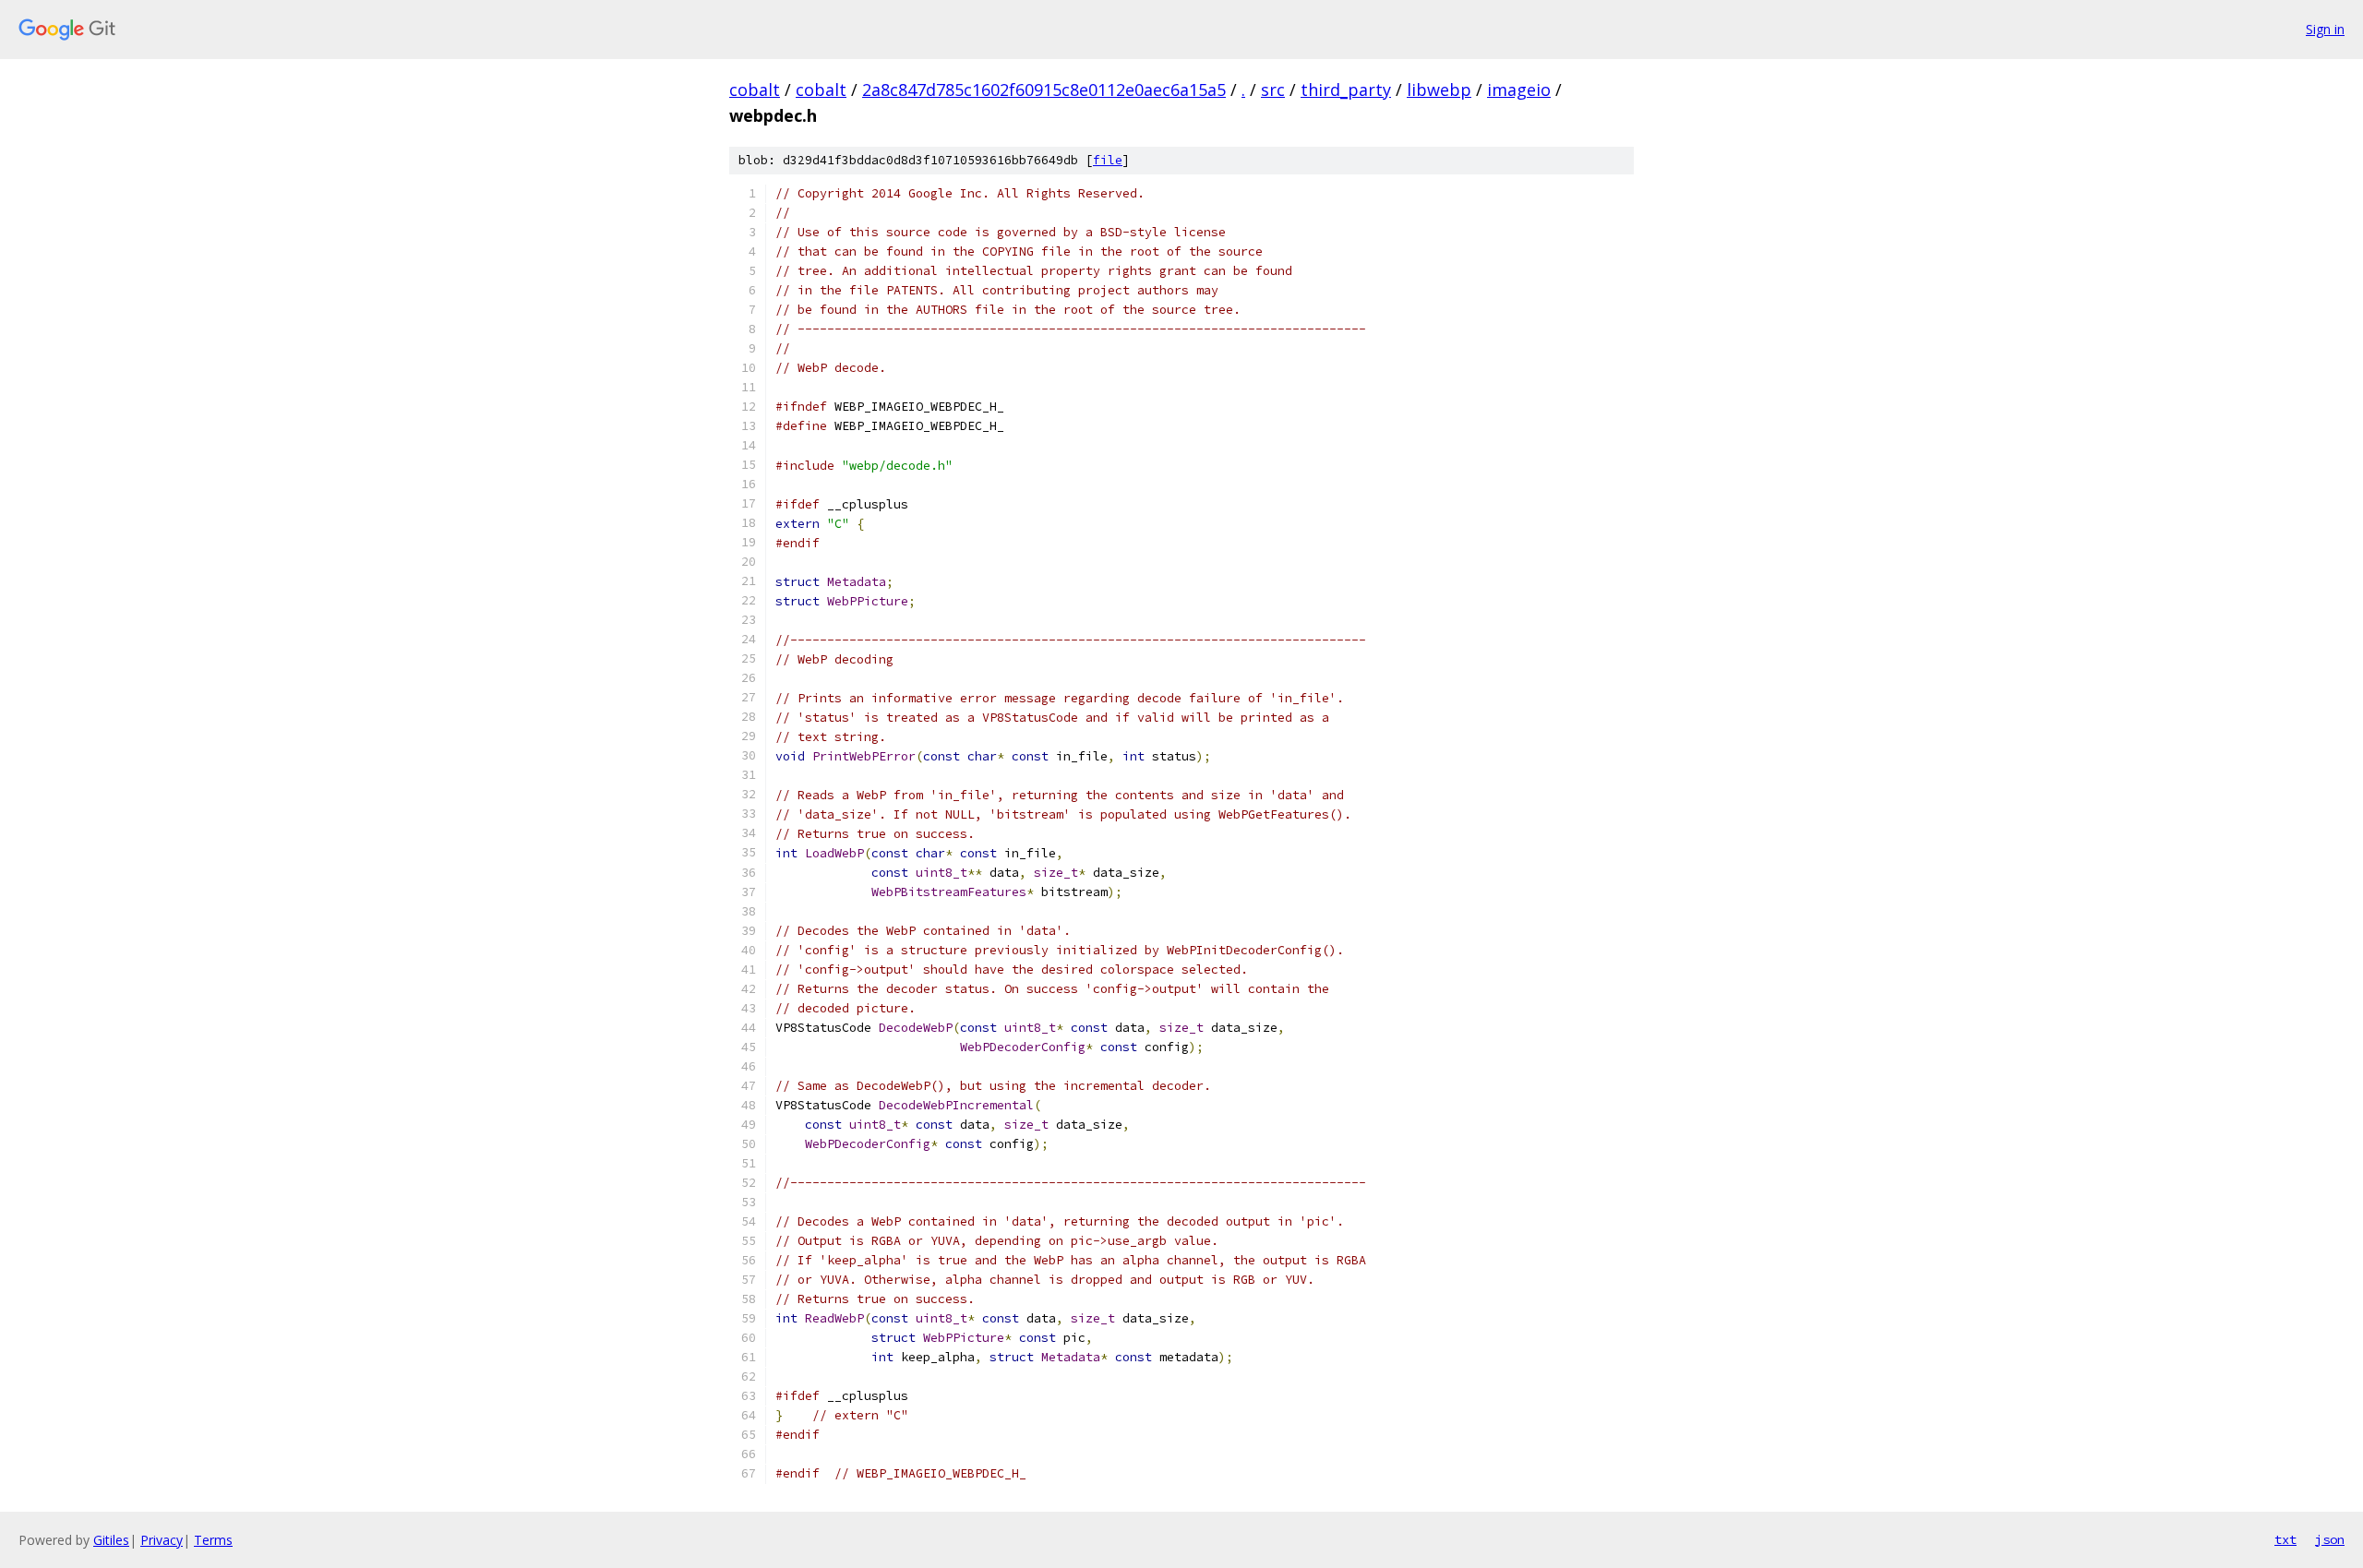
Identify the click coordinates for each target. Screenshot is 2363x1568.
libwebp (1439, 90)
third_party (1346, 90)
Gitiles (111, 1540)
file (1108, 160)
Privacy (162, 1540)
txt (2285, 1539)
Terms (213, 1540)
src (1273, 90)
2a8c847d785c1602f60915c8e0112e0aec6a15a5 (1044, 90)
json (2330, 1539)
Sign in (2325, 29)
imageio (1519, 90)
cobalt (755, 90)
